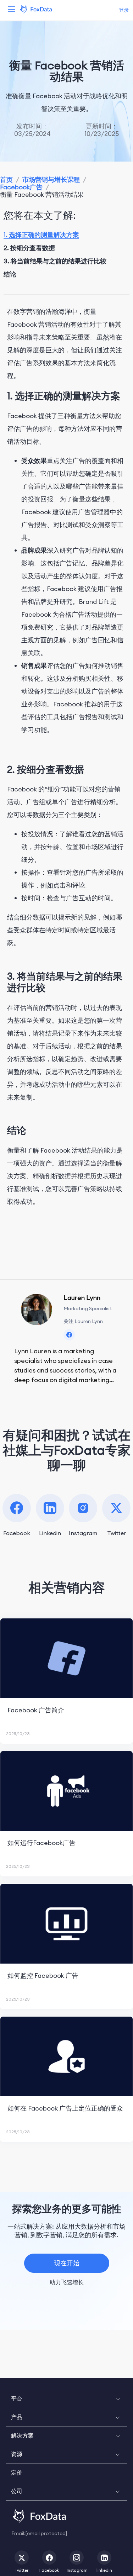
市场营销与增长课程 (51, 180)
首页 (6, 180)
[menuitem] (66, 2399)
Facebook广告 (21, 187)
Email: (39, 2533)
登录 (124, 10)
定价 (17, 2472)
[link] (6, 180)
